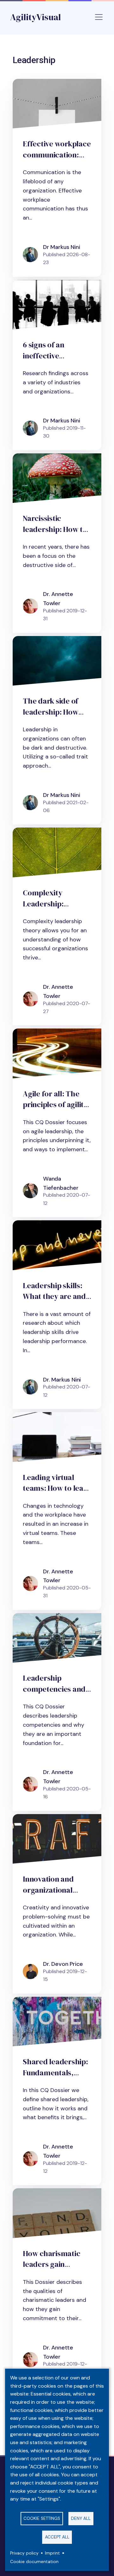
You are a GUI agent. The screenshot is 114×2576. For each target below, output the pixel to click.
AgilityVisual (35, 17)
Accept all (57, 2537)
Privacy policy (24, 2553)
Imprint (52, 2553)
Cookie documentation (34, 2562)
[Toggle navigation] (99, 17)
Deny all (81, 2518)
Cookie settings (42, 2518)
